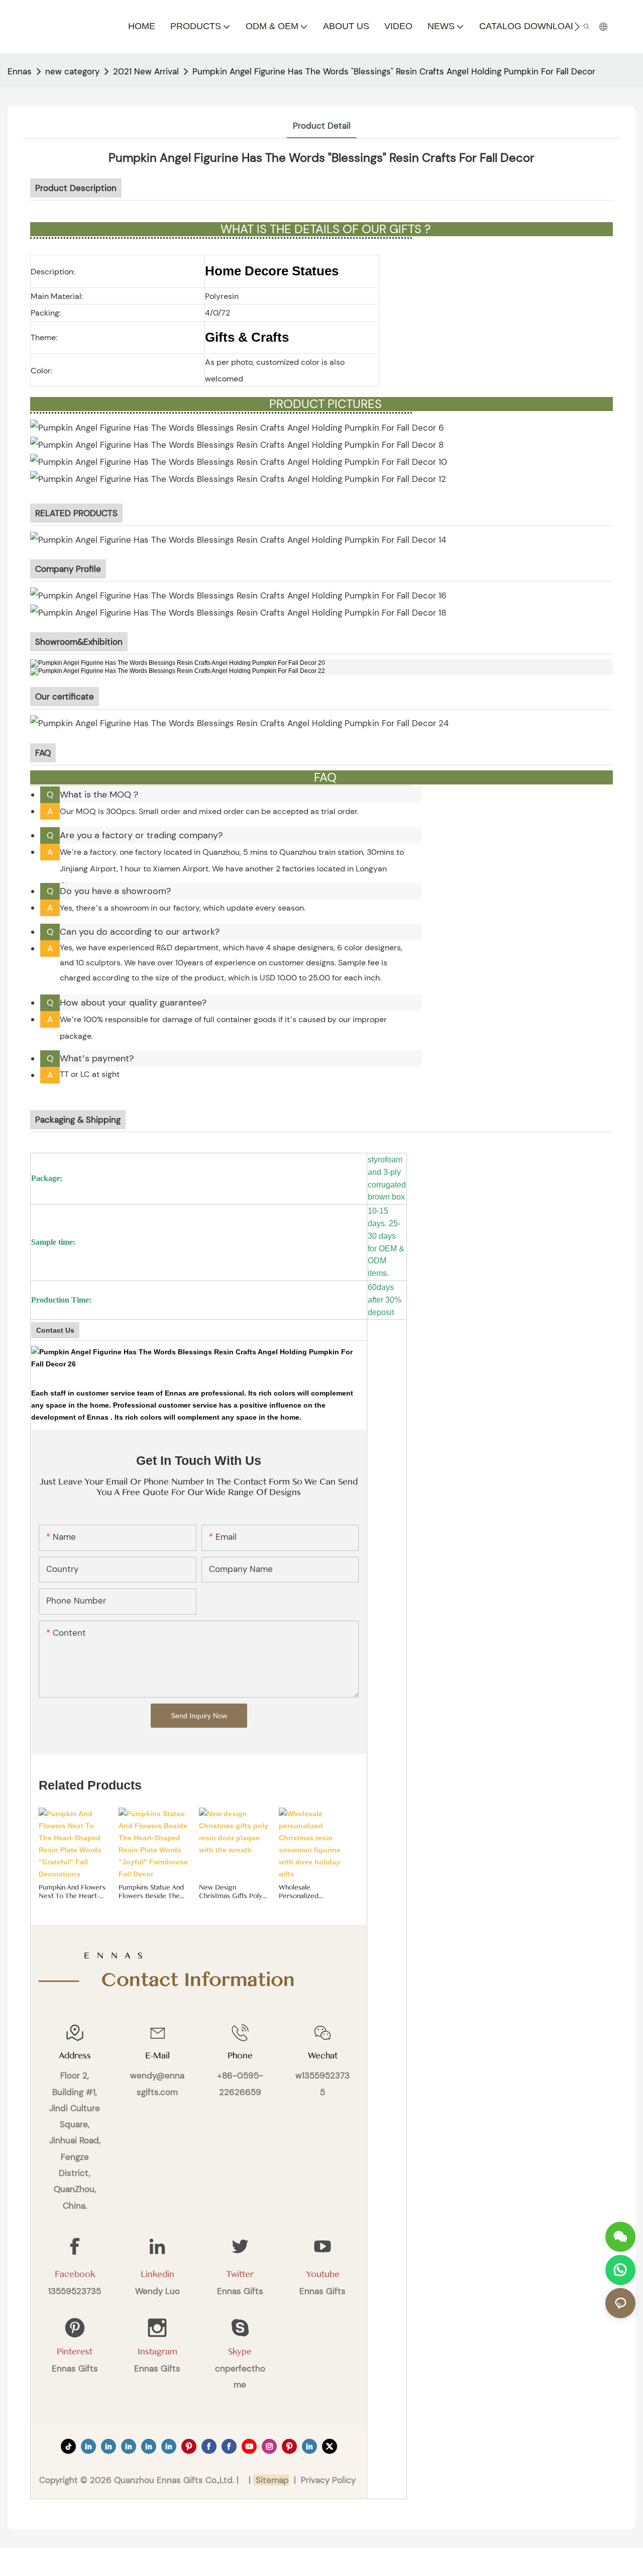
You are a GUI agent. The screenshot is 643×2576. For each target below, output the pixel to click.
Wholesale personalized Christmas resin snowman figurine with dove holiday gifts (308, 1892)
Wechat (323, 2056)
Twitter (240, 2274)
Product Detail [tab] (322, 126)
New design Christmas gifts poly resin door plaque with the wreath (231, 1892)
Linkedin (157, 2274)
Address (75, 2056)
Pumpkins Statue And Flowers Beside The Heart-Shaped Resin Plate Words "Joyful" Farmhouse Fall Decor (151, 1892)
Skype (240, 2352)
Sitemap (271, 2480)
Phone (240, 2056)
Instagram (157, 2352)
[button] (577, 27)
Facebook (75, 2274)
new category (72, 71)
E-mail (157, 2056)
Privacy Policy (328, 2480)
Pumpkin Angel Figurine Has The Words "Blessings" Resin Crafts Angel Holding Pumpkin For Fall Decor (394, 71)
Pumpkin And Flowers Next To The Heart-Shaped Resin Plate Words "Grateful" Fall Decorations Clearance (72, 1892)
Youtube (323, 2274)
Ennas (20, 71)
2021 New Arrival (146, 71)
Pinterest (75, 2352)
